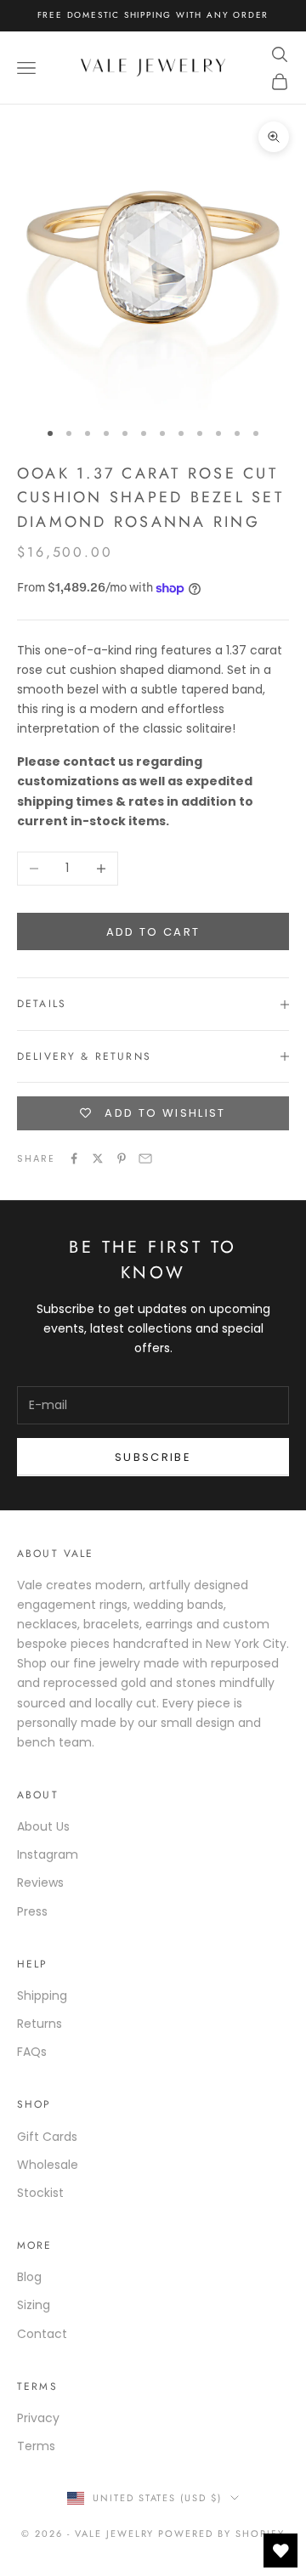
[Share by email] (145, 1158)
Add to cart (153, 932)
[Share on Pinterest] (122, 1158)
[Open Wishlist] (280, 2551)
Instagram (48, 1854)
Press (32, 1911)
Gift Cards (47, 2137)
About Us (43, 1826)
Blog (29, 2277)
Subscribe (153, 1457)
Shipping (42, 1996)
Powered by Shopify (221, 2534)
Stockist (40, 2193)
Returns (40, 2024)
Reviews (40, 1882)
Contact (42, 2334)
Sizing (34, 2305)
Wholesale (48, 2165)
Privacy (38, 2418)
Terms (36, 2446)
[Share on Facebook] (74, 1158)
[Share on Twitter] (98, 1158)
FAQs (32, 2052)
